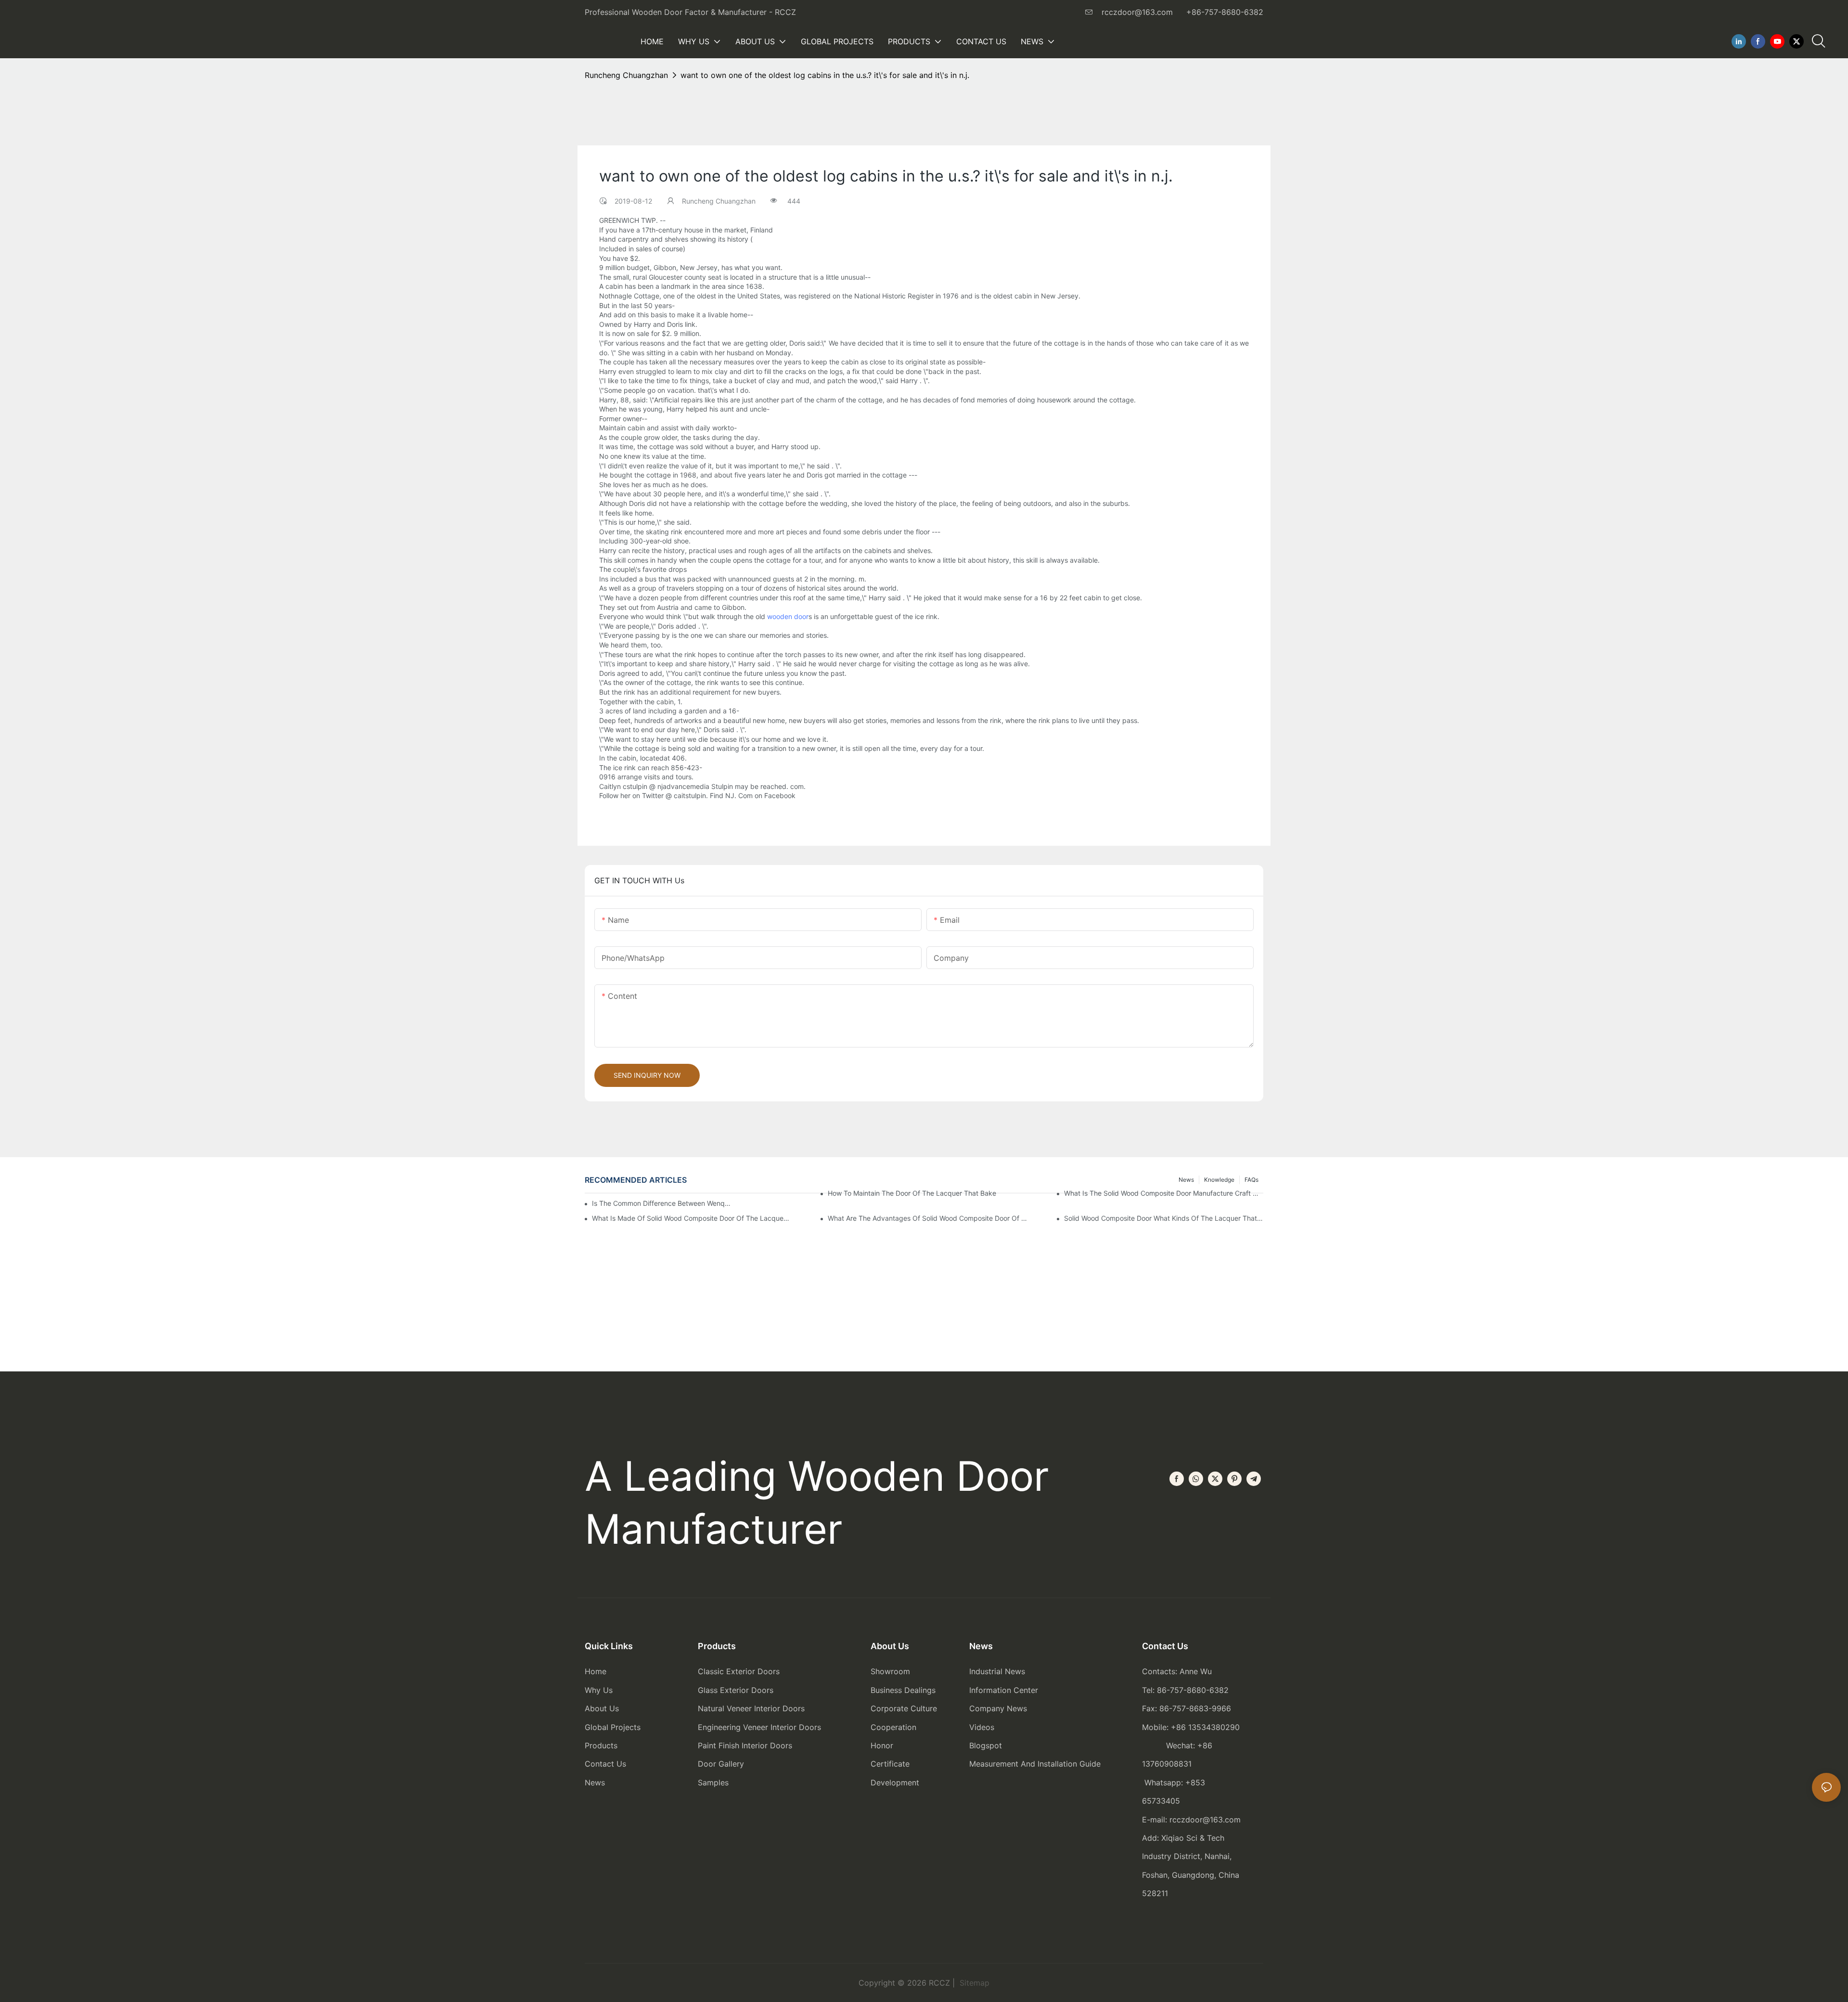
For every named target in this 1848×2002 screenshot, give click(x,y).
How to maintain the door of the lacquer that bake (912, 1193)
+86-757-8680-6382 (1225, 12)
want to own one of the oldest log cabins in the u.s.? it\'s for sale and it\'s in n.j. (825, 75)
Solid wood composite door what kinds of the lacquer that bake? (1164, 1218)
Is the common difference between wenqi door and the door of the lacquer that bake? (661, 1203)
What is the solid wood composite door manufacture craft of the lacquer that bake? (1164, 1193)
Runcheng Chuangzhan (626, 75)
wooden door (788, 616)
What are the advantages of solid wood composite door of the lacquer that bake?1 (927, 1218)
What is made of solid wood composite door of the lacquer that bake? (692, 1218)
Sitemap (973, 1983)
